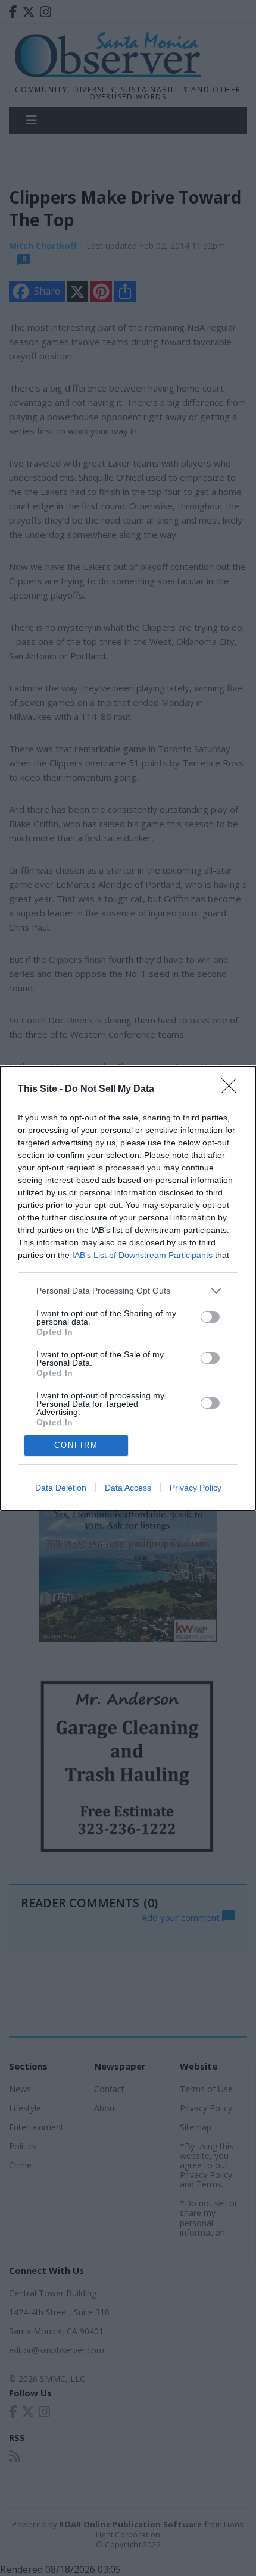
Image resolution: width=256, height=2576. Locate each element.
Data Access (128, 1488)
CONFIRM (76, 1445)
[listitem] (128, 1291)
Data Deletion (61, 1488)
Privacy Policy (196, 1488)
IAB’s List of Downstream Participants (142, 1255)
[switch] (210, 1317)
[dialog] (128, 1288)
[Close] (233, 1090)
